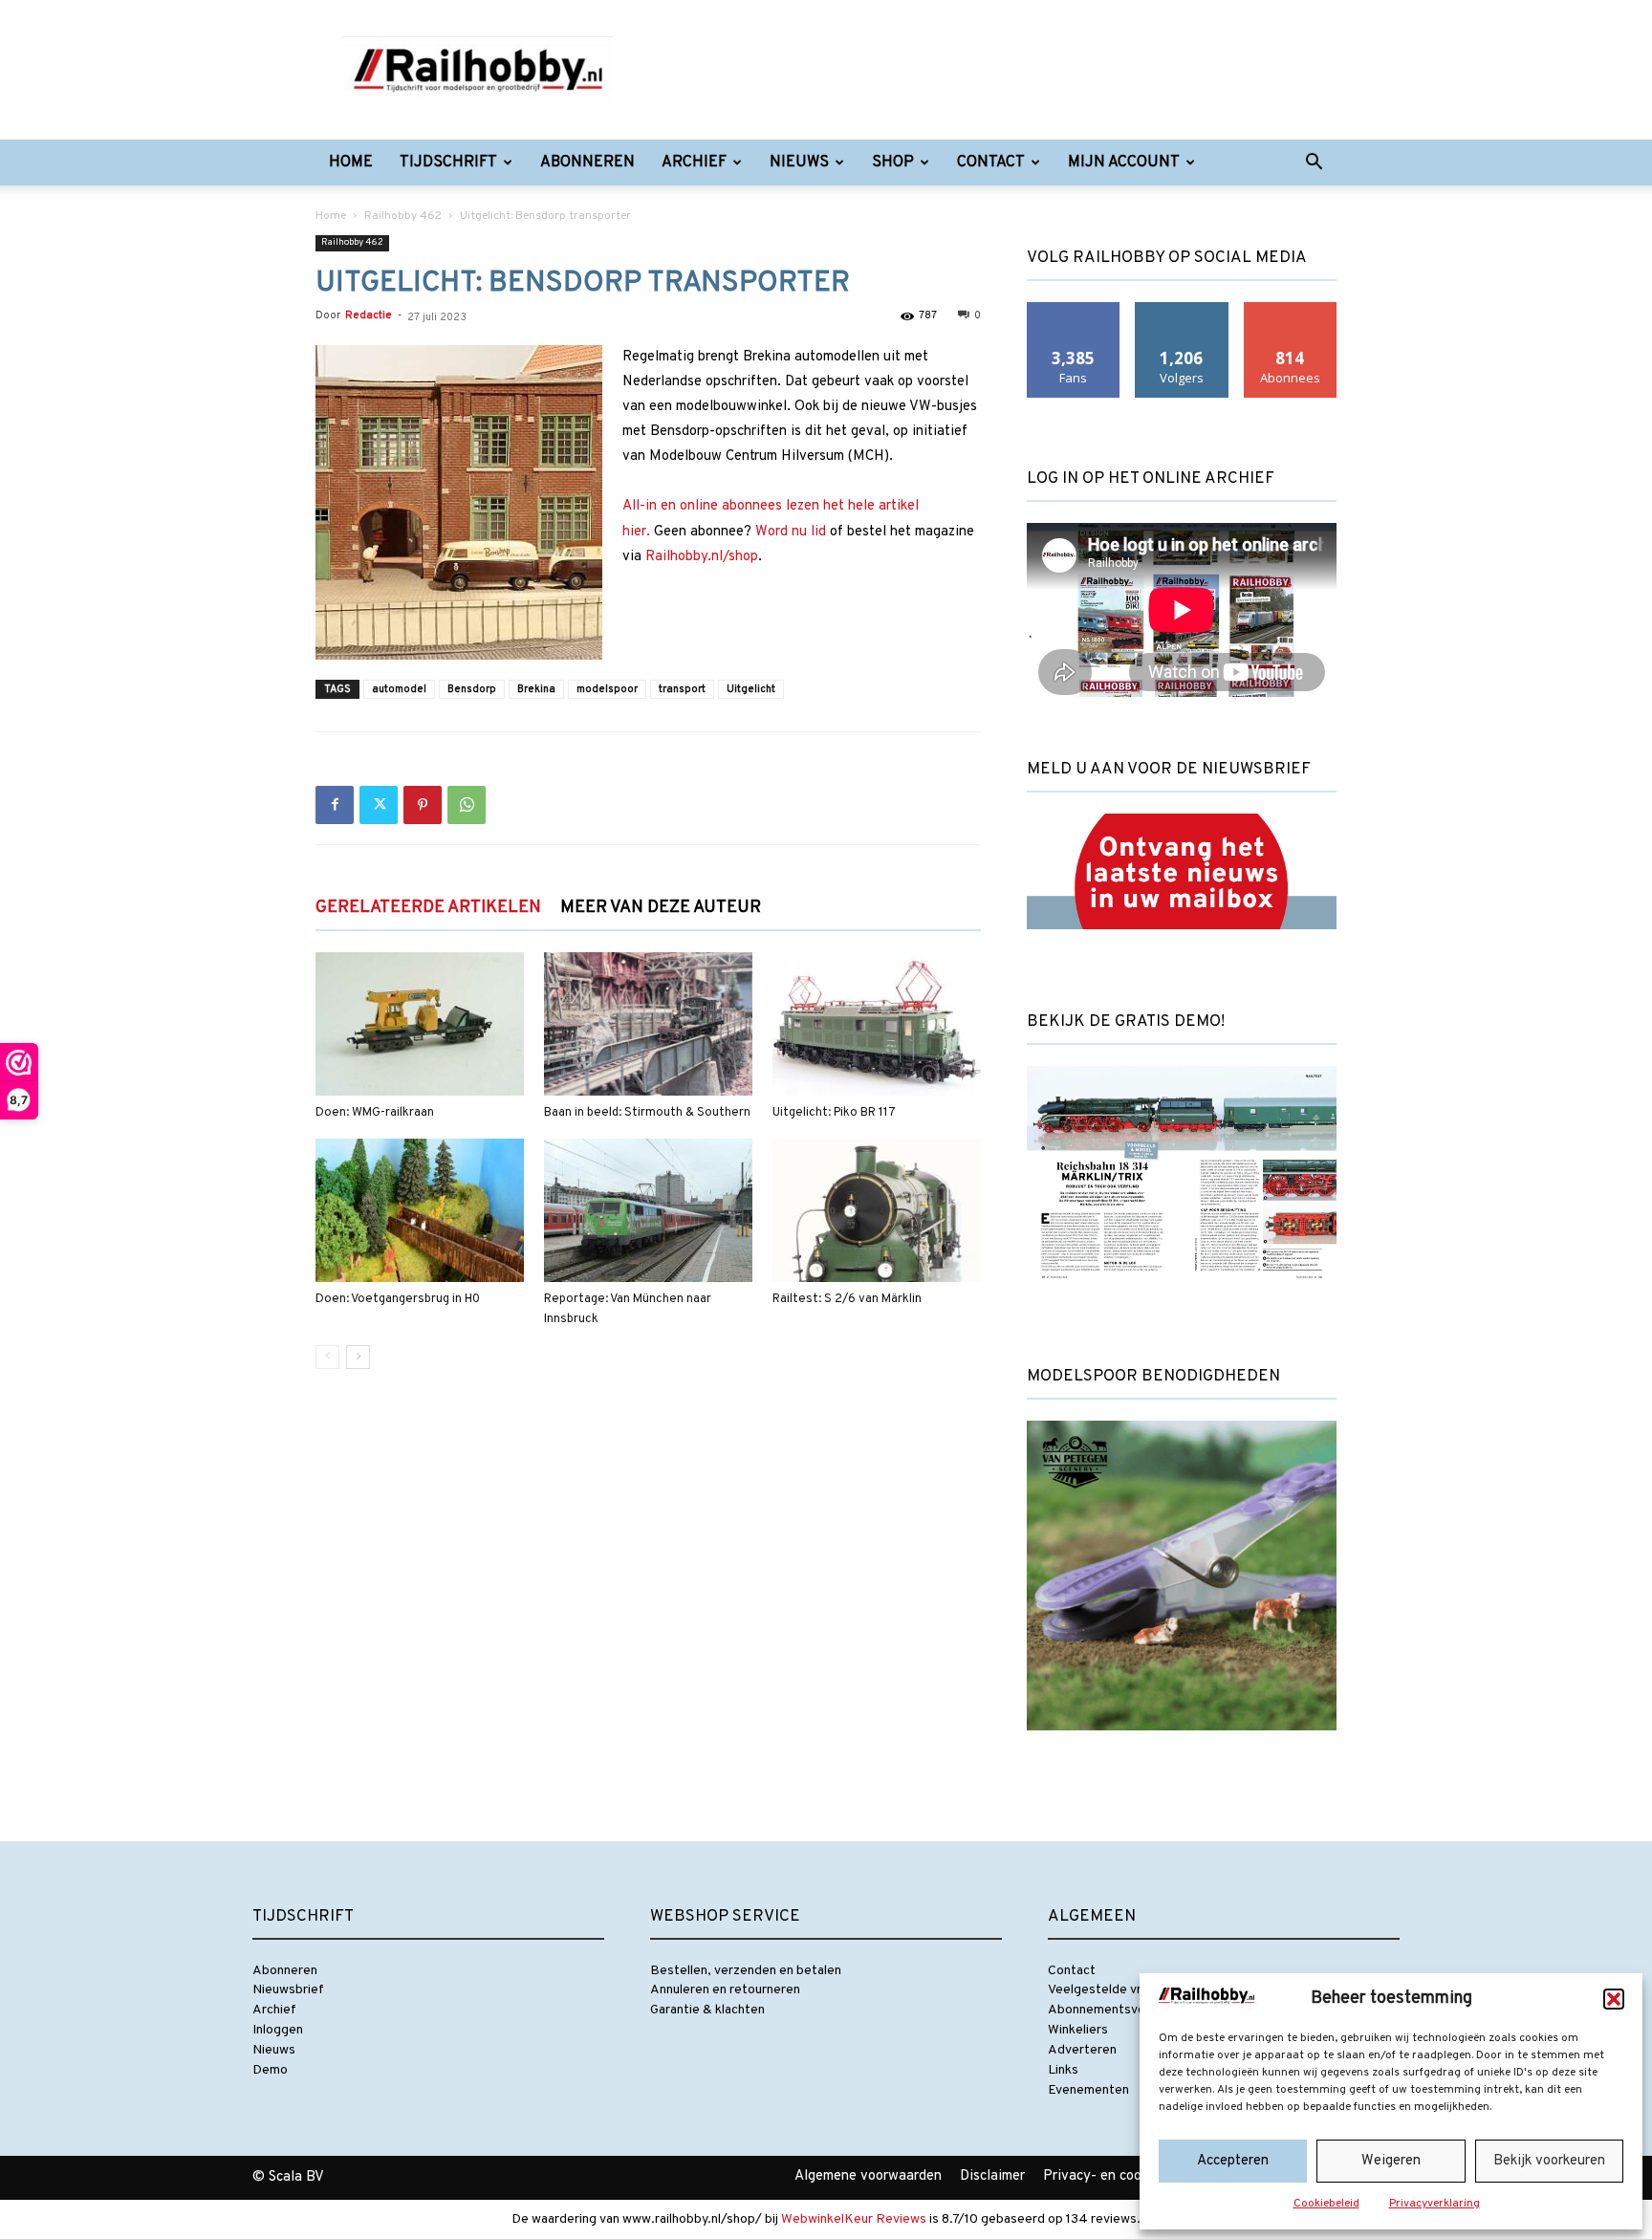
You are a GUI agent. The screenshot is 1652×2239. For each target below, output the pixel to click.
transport (682, 689)
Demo (270, 2070)
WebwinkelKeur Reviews (854, 2219)
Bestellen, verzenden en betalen (746, 1971)
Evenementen (1088, 2090)
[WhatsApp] (467, 805)
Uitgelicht (751, 689)
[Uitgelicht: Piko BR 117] (877, 1024)
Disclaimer (992, 2176)
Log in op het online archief (1151, 479)
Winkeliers (1078, 2030)
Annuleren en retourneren (725, 1990)
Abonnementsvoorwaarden (1128, 2010)
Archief (694, 163)
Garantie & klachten (707, 2010)
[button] (1614, 1999)
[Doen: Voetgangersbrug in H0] (420, 1210)
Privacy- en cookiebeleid (1120, 2176)
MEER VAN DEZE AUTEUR (661, 908)
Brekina (536, 689)
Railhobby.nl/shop (702, 557)
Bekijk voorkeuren (1549, 2161)
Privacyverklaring (1435, 2204)
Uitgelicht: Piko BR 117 (834, 1113)
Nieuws (799, 163)
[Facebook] (335, 805)
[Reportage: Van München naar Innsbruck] (648, 1210)
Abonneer (1291, 309)
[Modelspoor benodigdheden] (1182, 1747)
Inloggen (278, 2030)
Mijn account (1124, 163)
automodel (399, 689)
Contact (991, 163)
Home (351, 163)
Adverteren (1082, 2050)
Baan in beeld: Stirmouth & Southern (647, 1113)
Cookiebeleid (1326, 2204)
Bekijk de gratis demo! (1126, 1022)
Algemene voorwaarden (868, 2176)
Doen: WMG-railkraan (375, 1113)
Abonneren (587, 163)
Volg (1182, 309)
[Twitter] (379, 805)
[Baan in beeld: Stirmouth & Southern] (648, 1024)
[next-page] (358, 1357)
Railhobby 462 (403, 216)
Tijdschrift (448, 163)
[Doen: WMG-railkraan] (420, 1024)
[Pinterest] (423, 805)
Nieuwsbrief (288, 1990)
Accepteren (1233, 2161)
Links (1063, 2070)
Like (1074, 309)
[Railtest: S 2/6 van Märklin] (877, 1210)
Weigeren (1391, 2161)
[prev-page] (327, 1357)
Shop (893, 163)
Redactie (369, 315)
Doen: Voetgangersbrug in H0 (398, 1299)
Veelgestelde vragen (1109, 1990)
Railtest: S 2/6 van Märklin (847, 1299)
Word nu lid (791, 532)
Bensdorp (472, 689)
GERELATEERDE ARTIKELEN (428, 908)
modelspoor (607, 689)
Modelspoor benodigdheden (1153, 1377)
